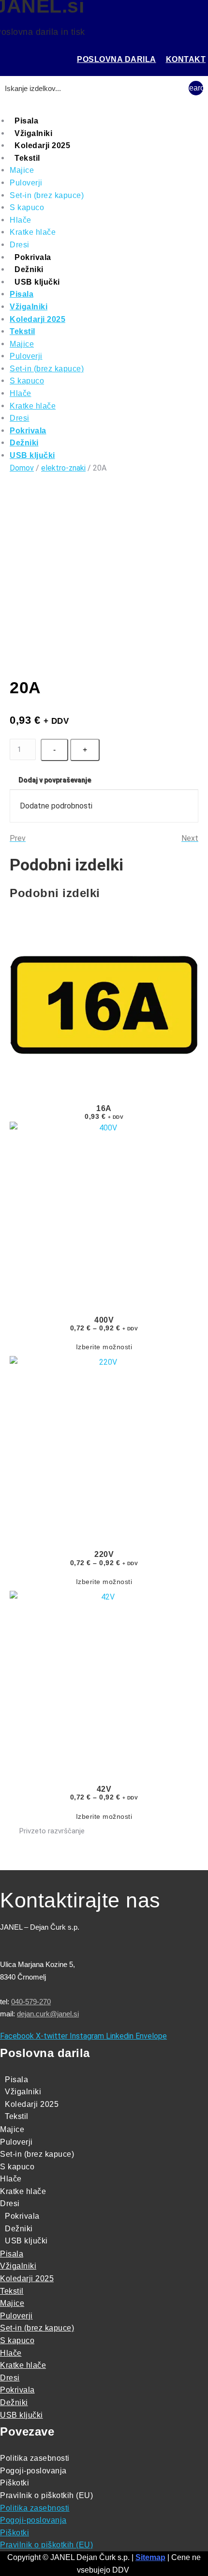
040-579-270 (31, 2002)
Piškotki (15, 2483)
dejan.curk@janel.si (48, 2014)
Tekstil (27, 158)
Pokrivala (33, 257)
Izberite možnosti (104, 1347)
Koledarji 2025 (42, 145)
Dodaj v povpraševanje (55, 780)
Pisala (26, 121)
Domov (22, 468)
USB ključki (37, 282)
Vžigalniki (33, 133)
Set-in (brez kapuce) (47, 195)
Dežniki (29, 269)
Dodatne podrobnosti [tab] (56, 806)
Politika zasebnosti (35, 2458)
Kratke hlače (33, 232)
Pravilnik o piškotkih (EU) (46, 2495)
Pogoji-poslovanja (33, 2471)
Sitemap (150, 2557)
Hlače (21, 220)
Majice (22, 170)
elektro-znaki (63, 468)
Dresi (20, 245)
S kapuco (27, 207)
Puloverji (26, 183)
